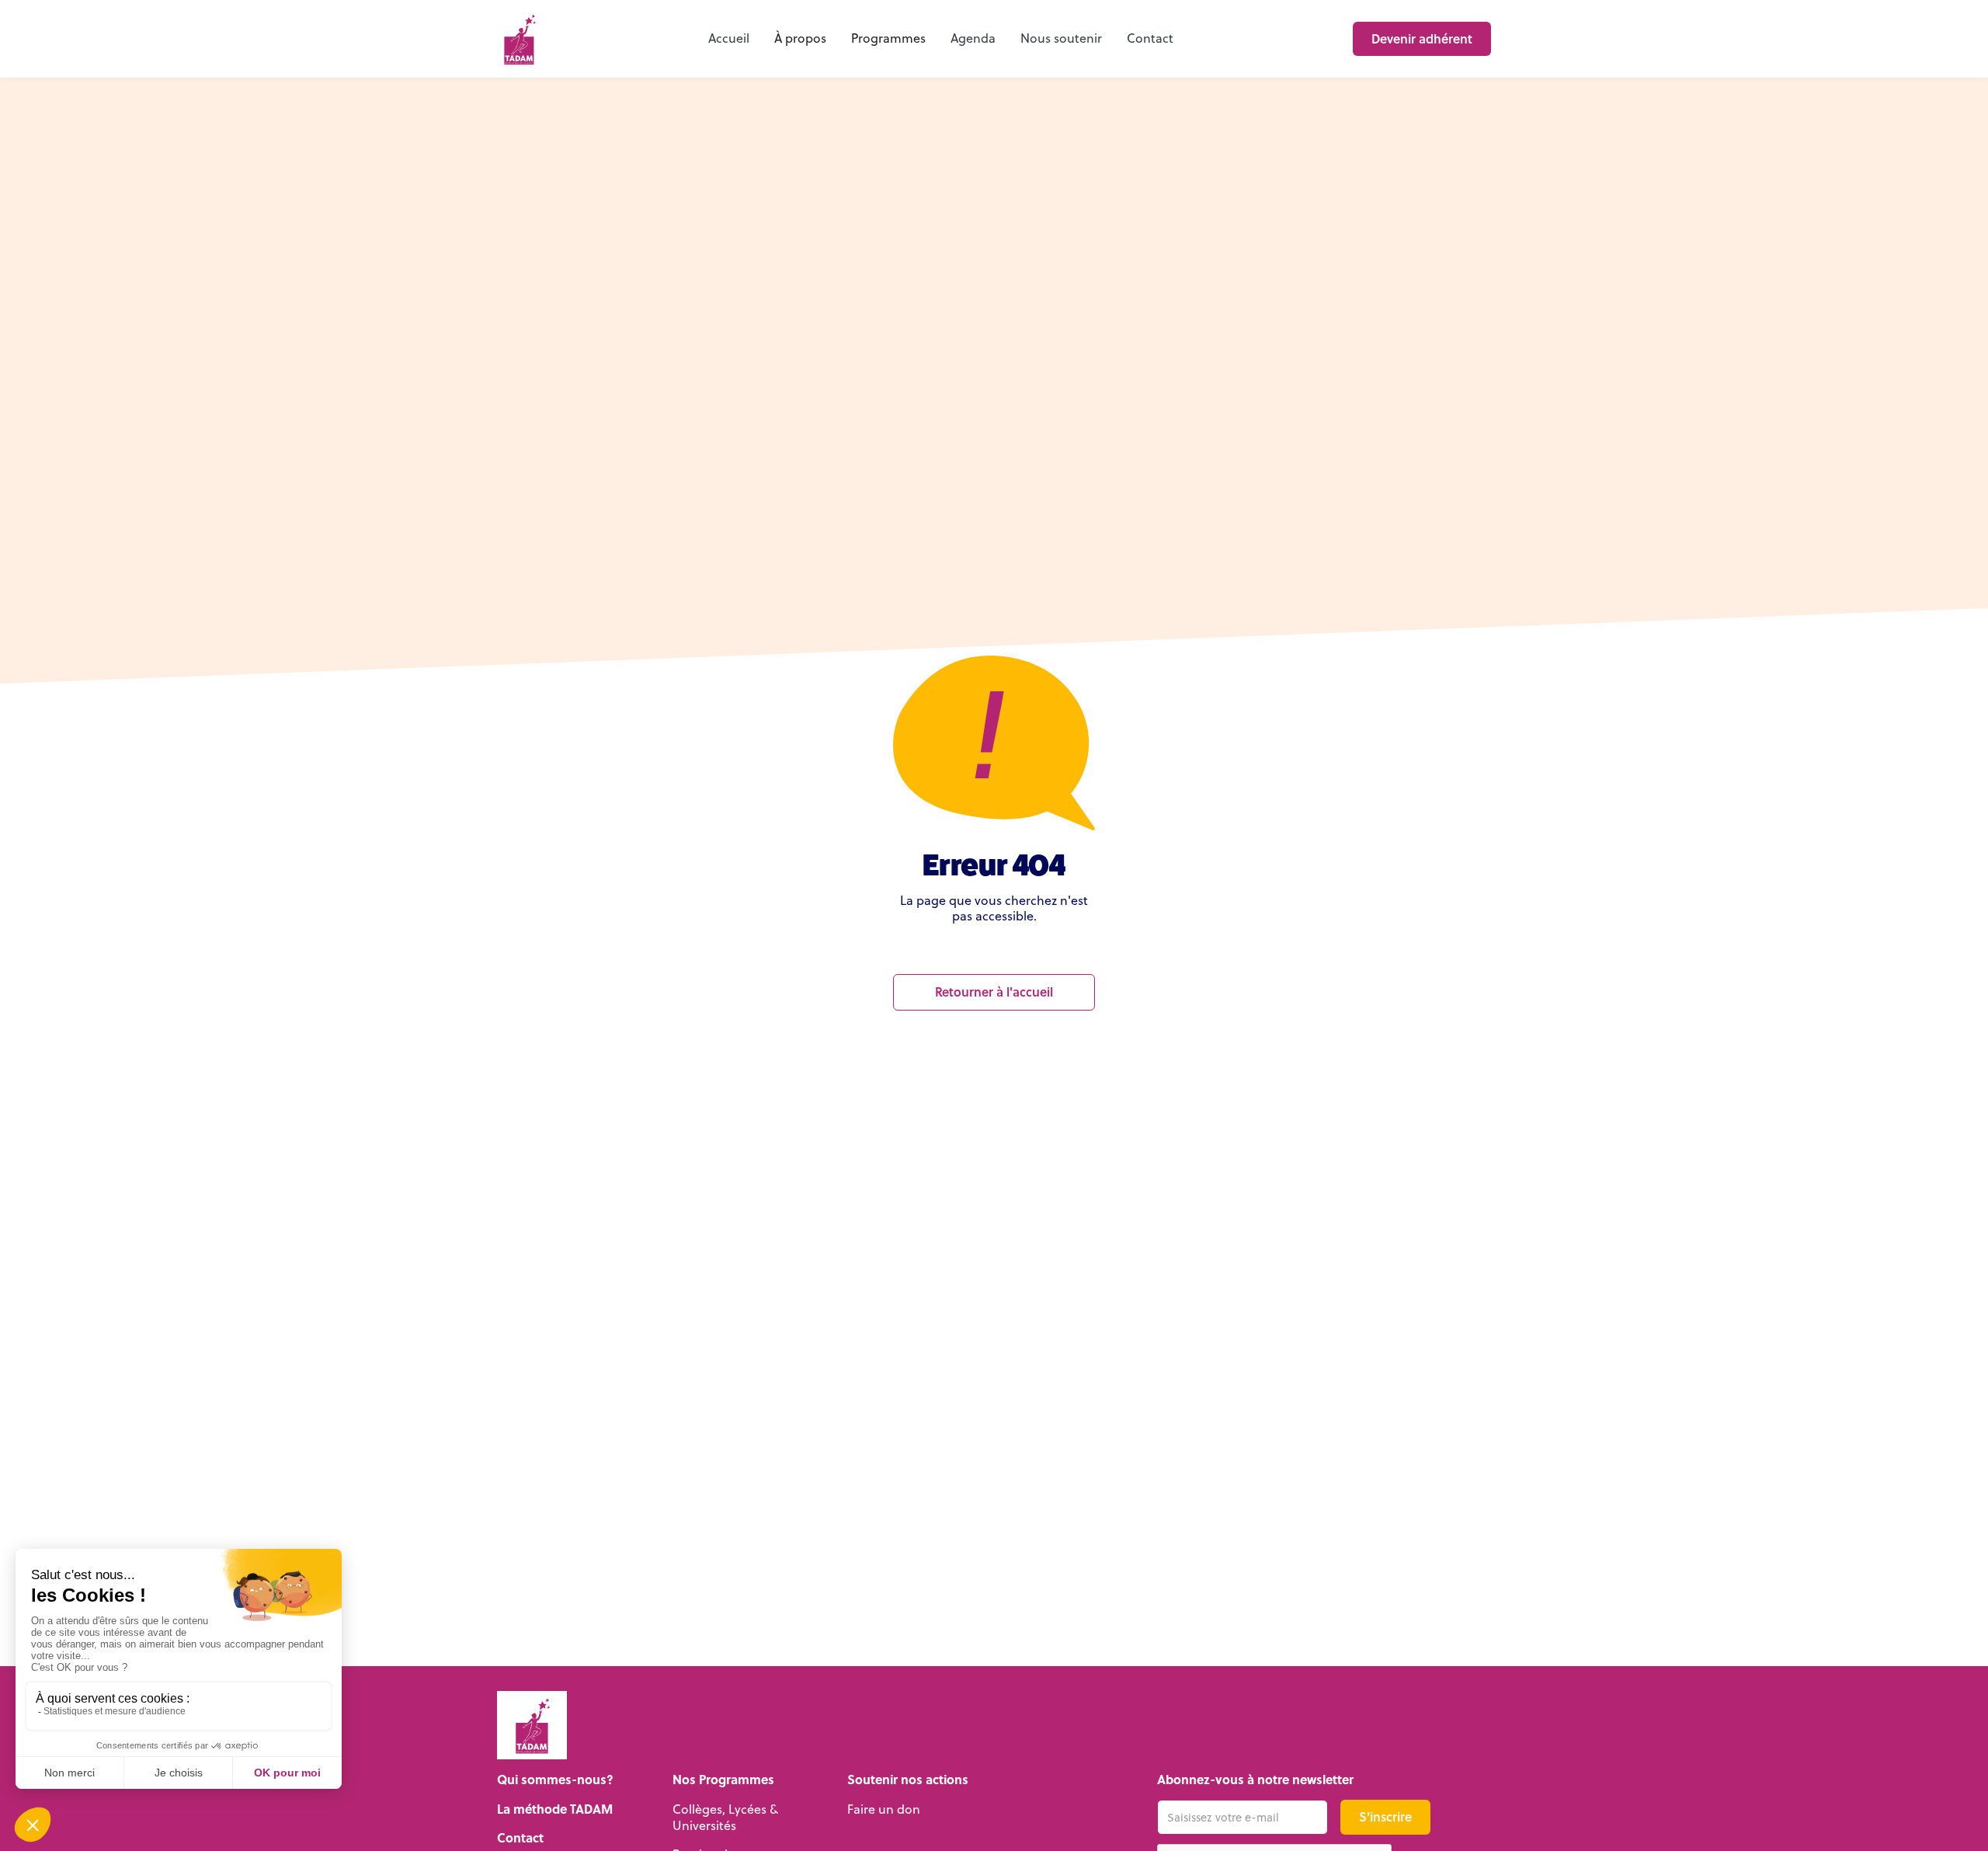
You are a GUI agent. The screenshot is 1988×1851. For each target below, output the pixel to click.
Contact (1150, 38)
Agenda (973, 38)
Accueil (729, 38)
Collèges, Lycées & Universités (725, 1817)
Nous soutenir (1061, 38)
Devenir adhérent (1422, 38)
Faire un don (884, 1809)
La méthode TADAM (555, 1809)
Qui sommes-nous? (555, 1780)
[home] (519, 39)
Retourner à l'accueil (994, 992)
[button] (800, 39)
